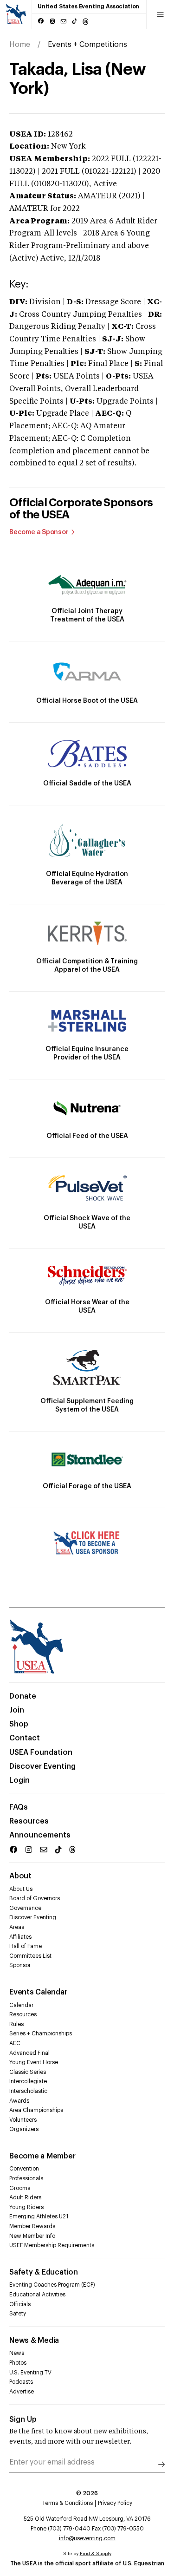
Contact (25, 1738)
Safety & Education (44, 2272)
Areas (17, 1927)
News (17, 2353)
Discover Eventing (42, 1766)
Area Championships (36, 2110)
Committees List (30, 1956)
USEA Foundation (41, 1752)
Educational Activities (37, 2295)
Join (17, 1710)
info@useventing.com (87, 2538)
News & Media (34, 2341)
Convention (24, 2169)
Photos (18, 2363)
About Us (21, 1889)
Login (19, 1780)
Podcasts (21, 2382)
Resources (29, 1821)
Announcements (40, 1835)
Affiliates (20, 1937)
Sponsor (20, 1965)
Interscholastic (28, 2091)
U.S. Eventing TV (30, 2373)
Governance (25, 1908)
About (20, 1876)
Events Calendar (38, 1992)
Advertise (22, 2392)
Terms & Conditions (68, 2503)
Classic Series (28, 2072)
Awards (19, 2101)
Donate (23, 1696)
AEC (15, 2043)
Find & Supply (96, 2554)
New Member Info (32, 2236)
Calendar (21, 2005)
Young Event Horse (34, 2062)
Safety (18, 2314)
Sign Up (23, 2419)
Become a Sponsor (39, 532)
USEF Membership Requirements (52, 2245)
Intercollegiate (28, 2081)
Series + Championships (41, 2033)
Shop (19, 1724)
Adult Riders (25, 2197)
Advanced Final (29, 2053)
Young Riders (26, 2207)
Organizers (24, 2129)
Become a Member (42, 2156)
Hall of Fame (26, 1946)
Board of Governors (35, 1898)
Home (20, 45)
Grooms (20, 2188)
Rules (16, 2024)
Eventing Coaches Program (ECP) (52, 2285)
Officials (20, 2304)
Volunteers (23, 2120)
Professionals (26, 2178)
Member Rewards (32, 2226)
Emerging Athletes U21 (39, 2216)
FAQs (19, 1807)
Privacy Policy (115, 2503)
